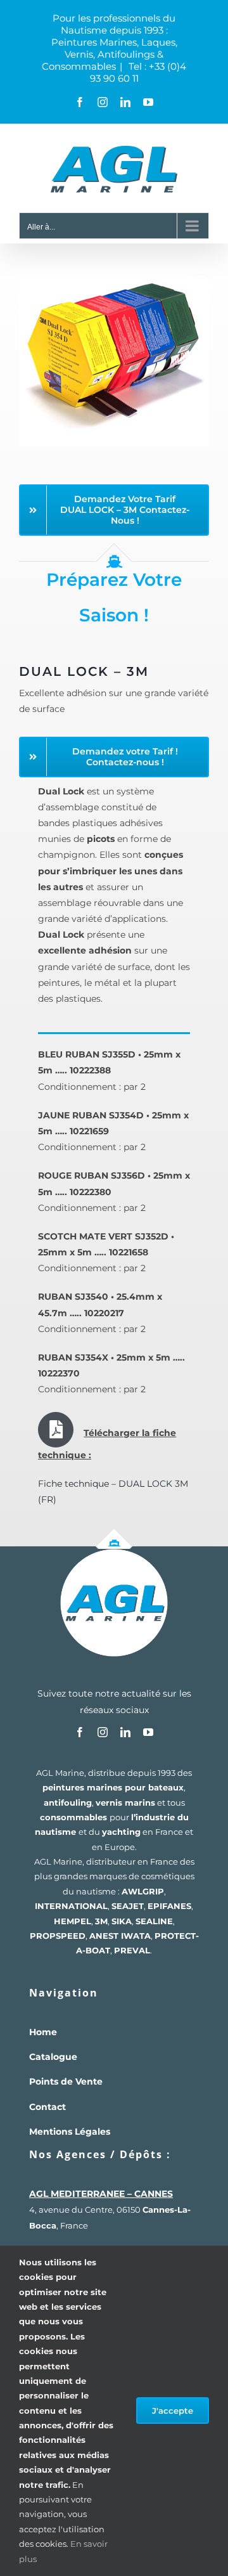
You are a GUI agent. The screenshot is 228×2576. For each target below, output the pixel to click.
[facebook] (80, 1732)
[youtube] (148, 1732)
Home (43, 2032)
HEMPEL (73, 1921)
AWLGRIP (143, 1891)
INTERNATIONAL (71, 1906)
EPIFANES (169, 1906)
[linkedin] (125, 1732)
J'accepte (173, 2411)
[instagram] (103, 1732)
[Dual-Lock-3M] (114, 261)
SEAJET (128, 1906)
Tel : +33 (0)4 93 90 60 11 (138, 72)
